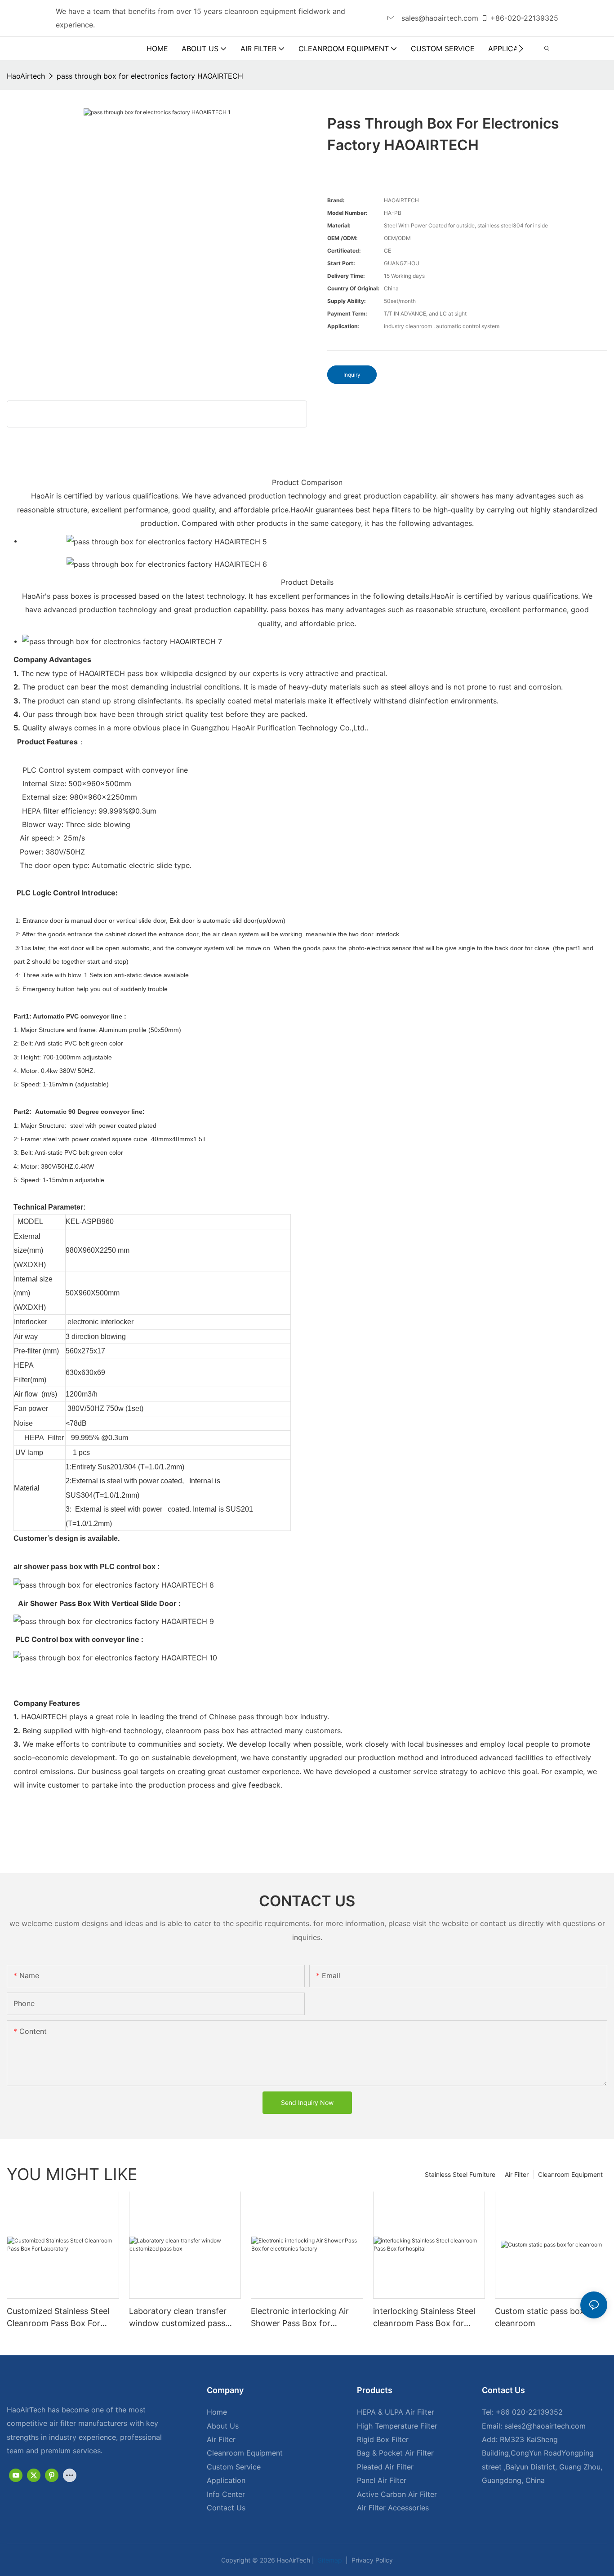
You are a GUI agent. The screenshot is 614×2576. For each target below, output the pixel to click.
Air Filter (517, 2174)
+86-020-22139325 (524, 18)
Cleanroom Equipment (570, 2174)
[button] (521, 49)
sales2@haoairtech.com (545, 2426)
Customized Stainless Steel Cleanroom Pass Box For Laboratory (58, 2318)
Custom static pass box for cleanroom (546, 2317)
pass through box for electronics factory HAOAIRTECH (150, 76)
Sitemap (329, 2560)
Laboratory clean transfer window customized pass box (178, 2318)
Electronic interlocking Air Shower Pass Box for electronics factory (300, 2318)
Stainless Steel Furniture (460, 2174)
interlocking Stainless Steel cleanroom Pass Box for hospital (424, 2318)
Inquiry (352, 375)
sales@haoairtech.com (439, 18)
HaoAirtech (26, 76)
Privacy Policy (371, 2560)
